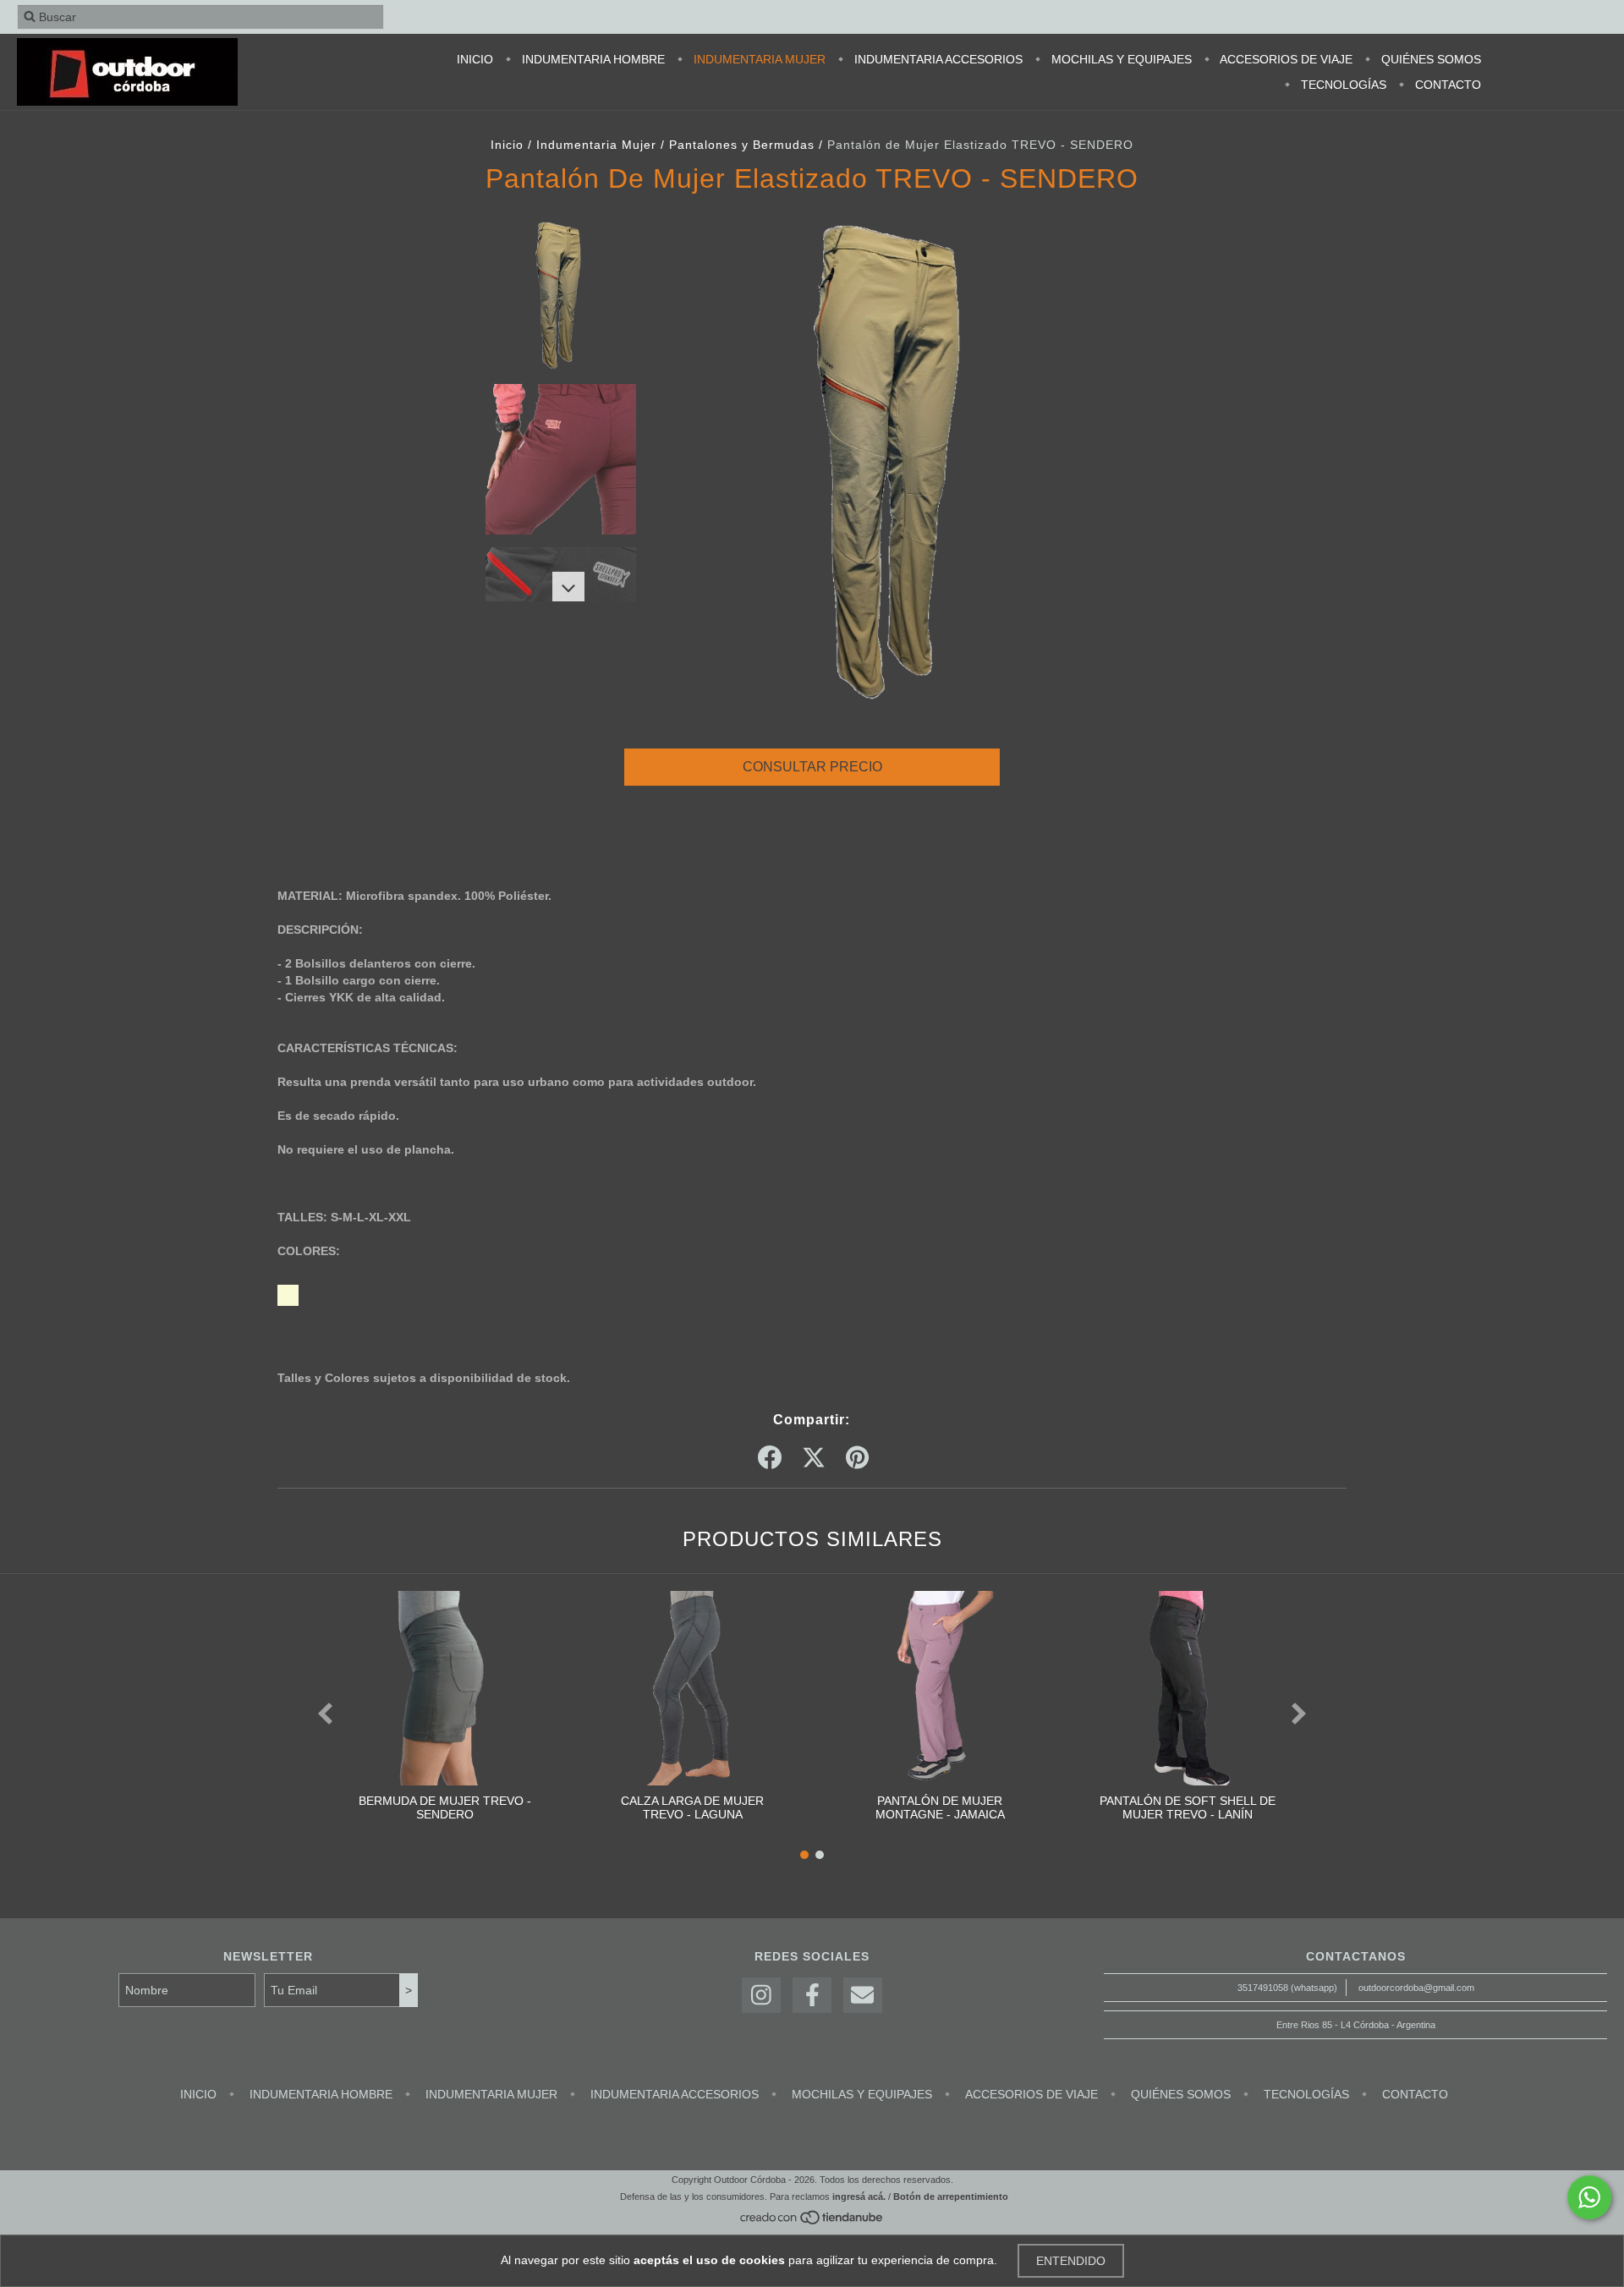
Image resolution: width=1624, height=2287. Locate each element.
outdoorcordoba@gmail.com (1416, 1988)
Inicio (475, 59)
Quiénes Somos (1429, 59)
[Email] (863, 1996)
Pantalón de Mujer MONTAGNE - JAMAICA (940, 1807)
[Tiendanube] (812, 2222)
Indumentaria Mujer (758, 59)
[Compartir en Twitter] (814, 1458)
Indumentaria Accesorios (937, 59)
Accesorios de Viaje (1285, 59)
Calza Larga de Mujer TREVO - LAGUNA (692, 1807)
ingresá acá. (859, 2197)
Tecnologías (1342, 85)
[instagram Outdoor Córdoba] (761, 1996)
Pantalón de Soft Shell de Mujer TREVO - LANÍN (1188, 1807)
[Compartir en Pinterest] (857, 1458)
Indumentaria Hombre (592, 59)
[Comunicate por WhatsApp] (1589, 2197)
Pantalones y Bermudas (742, 145)
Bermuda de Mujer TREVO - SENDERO (445, 1807)
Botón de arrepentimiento (951, 2197)
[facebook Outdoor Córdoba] (812, 1996)
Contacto (1446, 85)
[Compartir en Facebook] (770, 1458)
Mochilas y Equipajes (1120, 59)
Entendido (1071, 2261)
